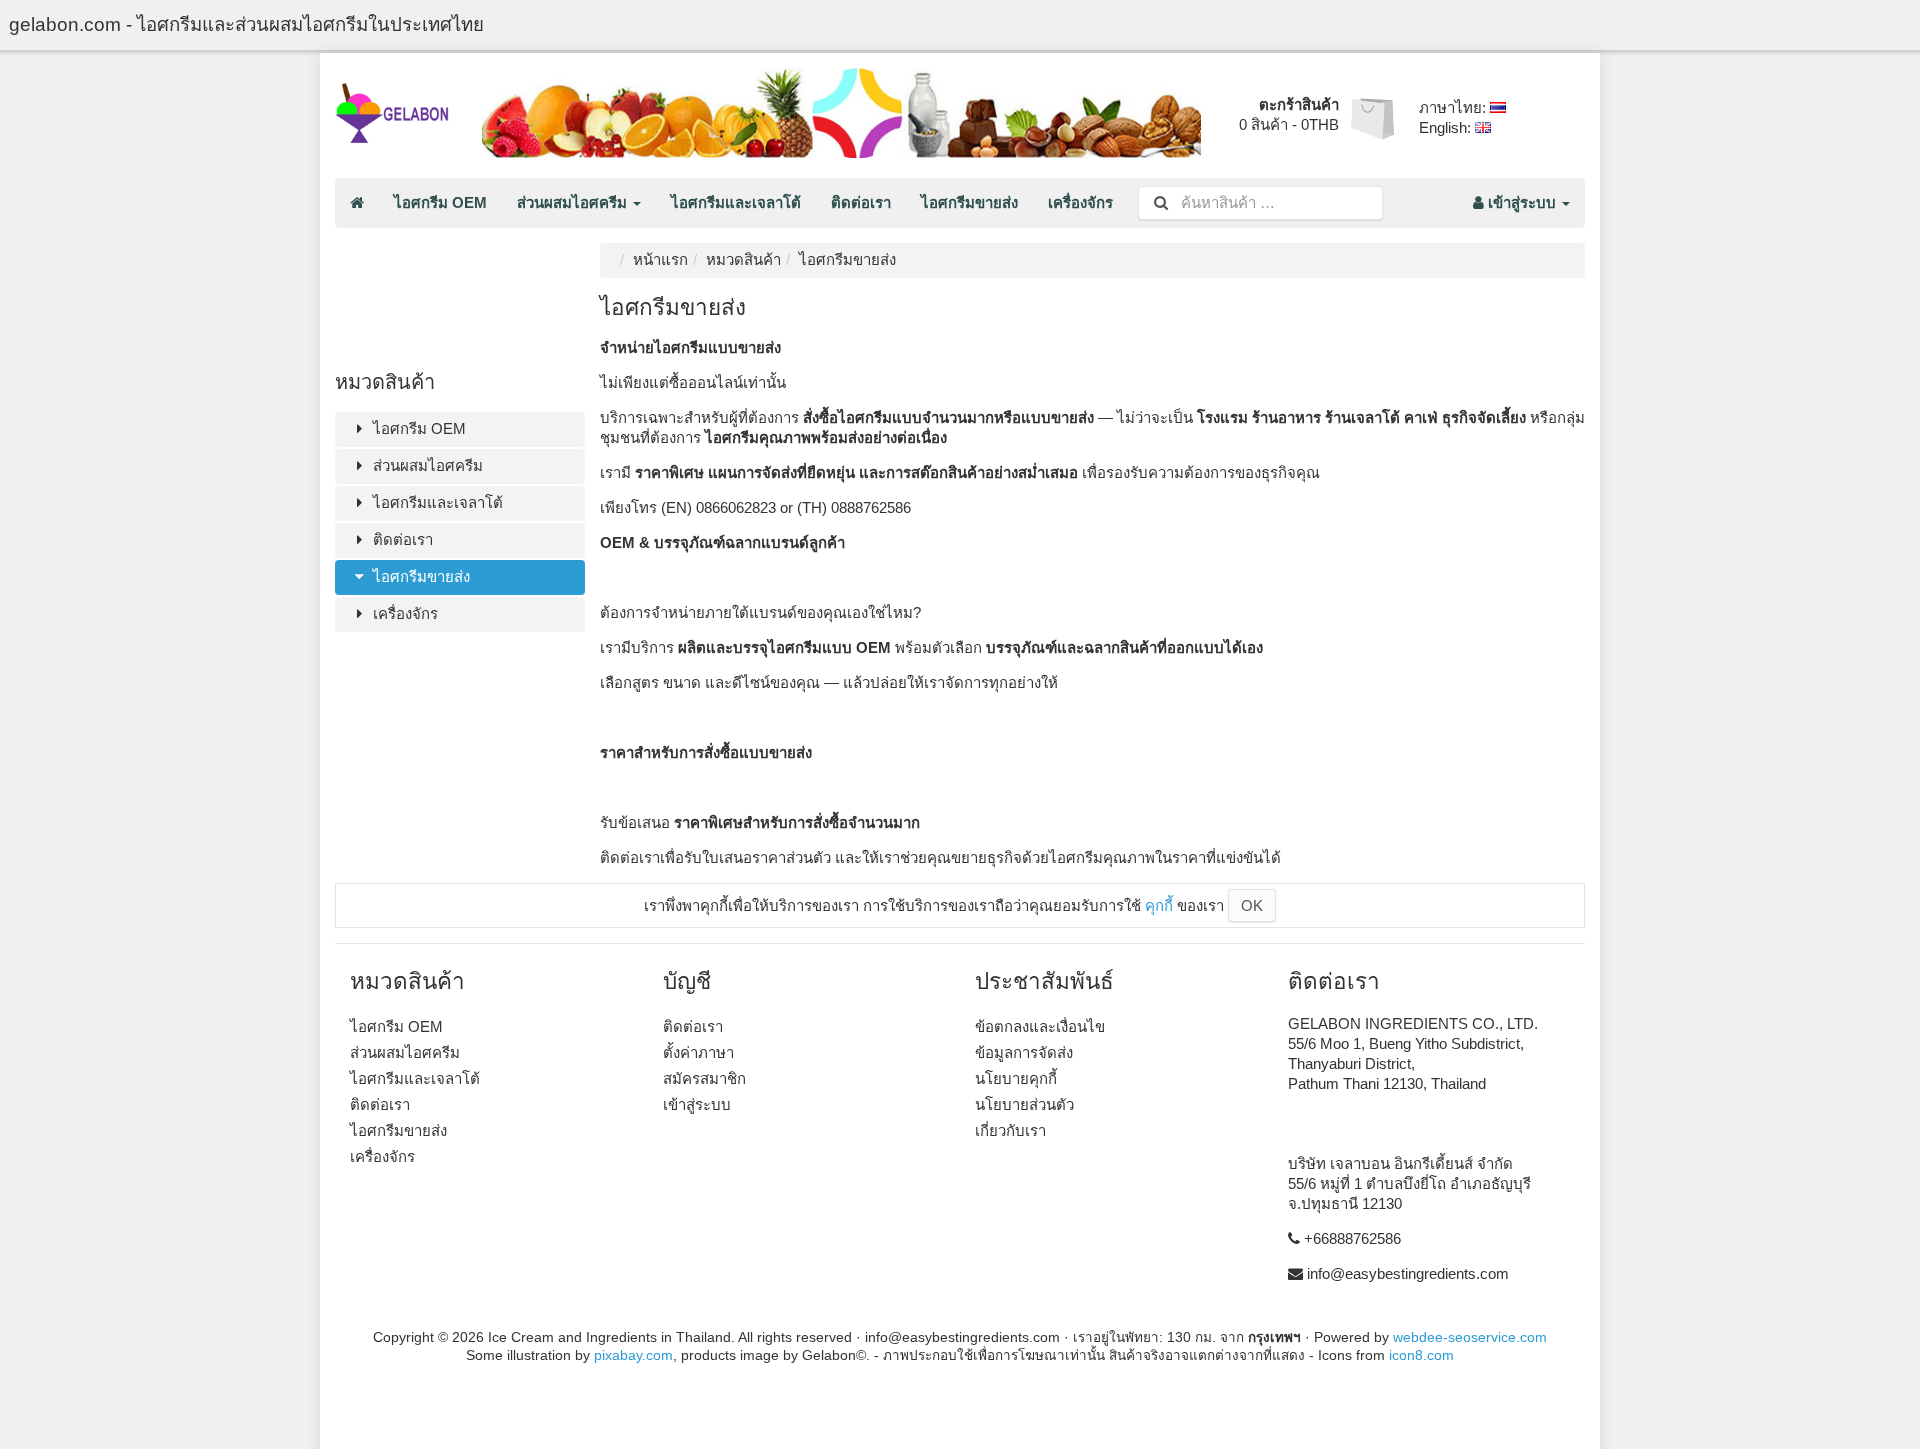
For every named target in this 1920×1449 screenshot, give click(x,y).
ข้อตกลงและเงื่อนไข (1040, 1026)
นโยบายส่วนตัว (1024, 1104)
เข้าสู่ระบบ (1522, 202)
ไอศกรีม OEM (440, 202)
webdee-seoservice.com (1470, 1337)
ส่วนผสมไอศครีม (574, 202)
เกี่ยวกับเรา (1010, 1130)
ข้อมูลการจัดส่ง (1024, 1052)
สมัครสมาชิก (704, 1078)
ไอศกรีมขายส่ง (969, 202)
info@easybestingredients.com (1408, 1273)
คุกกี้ (1159, 905)
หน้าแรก (660, 259)
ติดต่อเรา (861, 202)
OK (1252, 905)
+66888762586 (1352, 1238)
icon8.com (1421, 1355)
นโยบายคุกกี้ (1016, 1078)
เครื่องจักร (1080, 202)
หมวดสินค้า (743, 259)
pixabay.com (633, 1355)
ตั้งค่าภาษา (698, 1052)
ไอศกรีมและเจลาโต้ (736, 202)
